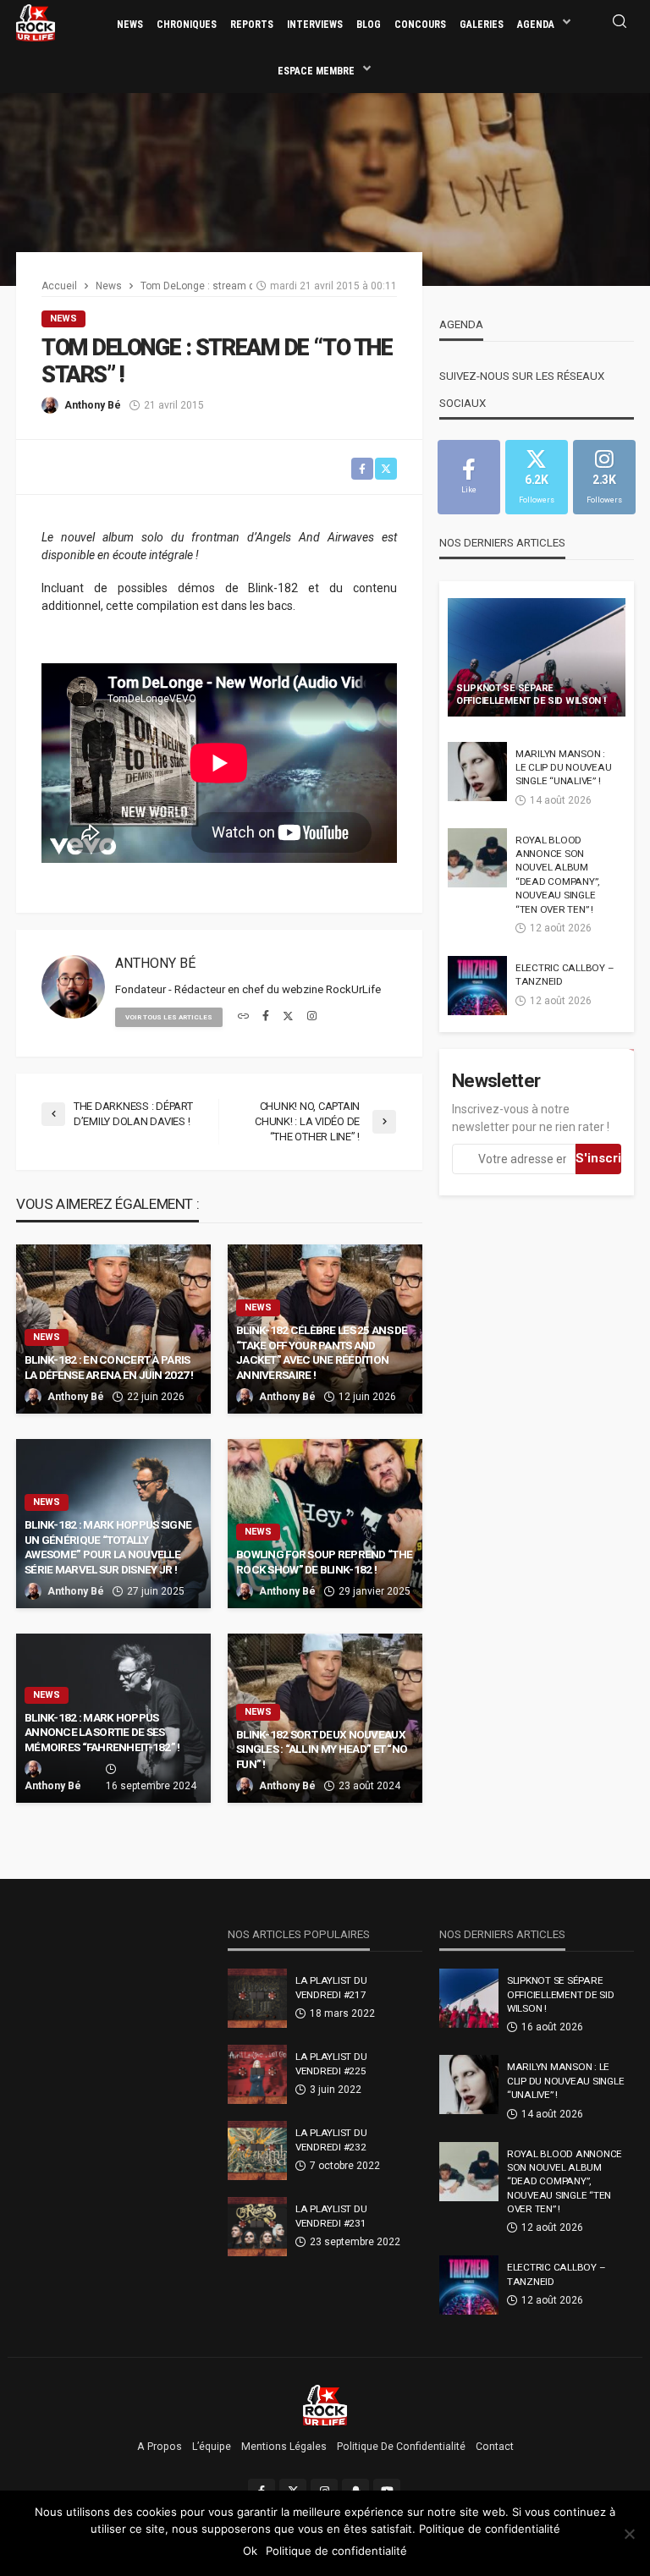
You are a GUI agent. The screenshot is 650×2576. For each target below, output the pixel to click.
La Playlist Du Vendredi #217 (331, 1987)
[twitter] (288, 1017)
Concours (420, 25)
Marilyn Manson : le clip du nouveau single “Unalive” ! (563, 768)
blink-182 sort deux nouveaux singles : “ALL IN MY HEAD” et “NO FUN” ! (322, 1749)
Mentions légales (284, 2447)
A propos (160, 2447)
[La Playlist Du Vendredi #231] (257, 2227)
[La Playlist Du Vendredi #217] (257, 1998)
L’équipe (212, 2447)
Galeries (482, 25)
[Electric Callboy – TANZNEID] (477, 986)
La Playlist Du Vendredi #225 (331, 2063)
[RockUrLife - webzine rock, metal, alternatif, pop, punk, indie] (36, 22)
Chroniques (187, 25)
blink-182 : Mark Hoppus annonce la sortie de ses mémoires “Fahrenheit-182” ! (102, 1732)
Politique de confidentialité (401, 2447)
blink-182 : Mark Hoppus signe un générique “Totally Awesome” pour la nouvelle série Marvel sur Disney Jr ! (108, 1547)
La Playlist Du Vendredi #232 (331, 2139)
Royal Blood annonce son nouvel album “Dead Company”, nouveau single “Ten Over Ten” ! (557, 875)
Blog (369, 25)
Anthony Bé (93, 405)
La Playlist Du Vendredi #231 (331, 2216)
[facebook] (266, 1017)
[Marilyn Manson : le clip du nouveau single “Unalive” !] (477, 772)
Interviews (315, 25)
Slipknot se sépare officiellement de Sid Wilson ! (531, 695)
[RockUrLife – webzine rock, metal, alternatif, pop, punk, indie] (325, 2404)
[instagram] (312, 1017)
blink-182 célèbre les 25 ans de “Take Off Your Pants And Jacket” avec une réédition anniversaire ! (322, 1352)
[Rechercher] (620, 22)
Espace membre (316, 71)
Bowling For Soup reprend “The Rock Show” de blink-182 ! (324, 1562)
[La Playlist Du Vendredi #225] (257, 2074)
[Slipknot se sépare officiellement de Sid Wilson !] (537, 657)
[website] (243, 1017)
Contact (495, 2447)
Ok (250, 2551)
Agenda (536, 25)
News (130, 25)
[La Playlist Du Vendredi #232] (257, 2150)
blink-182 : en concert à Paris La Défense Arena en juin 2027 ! (109, 1367)
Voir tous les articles (169, 1017)
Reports (252, 25)
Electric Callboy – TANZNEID (565, 975)
